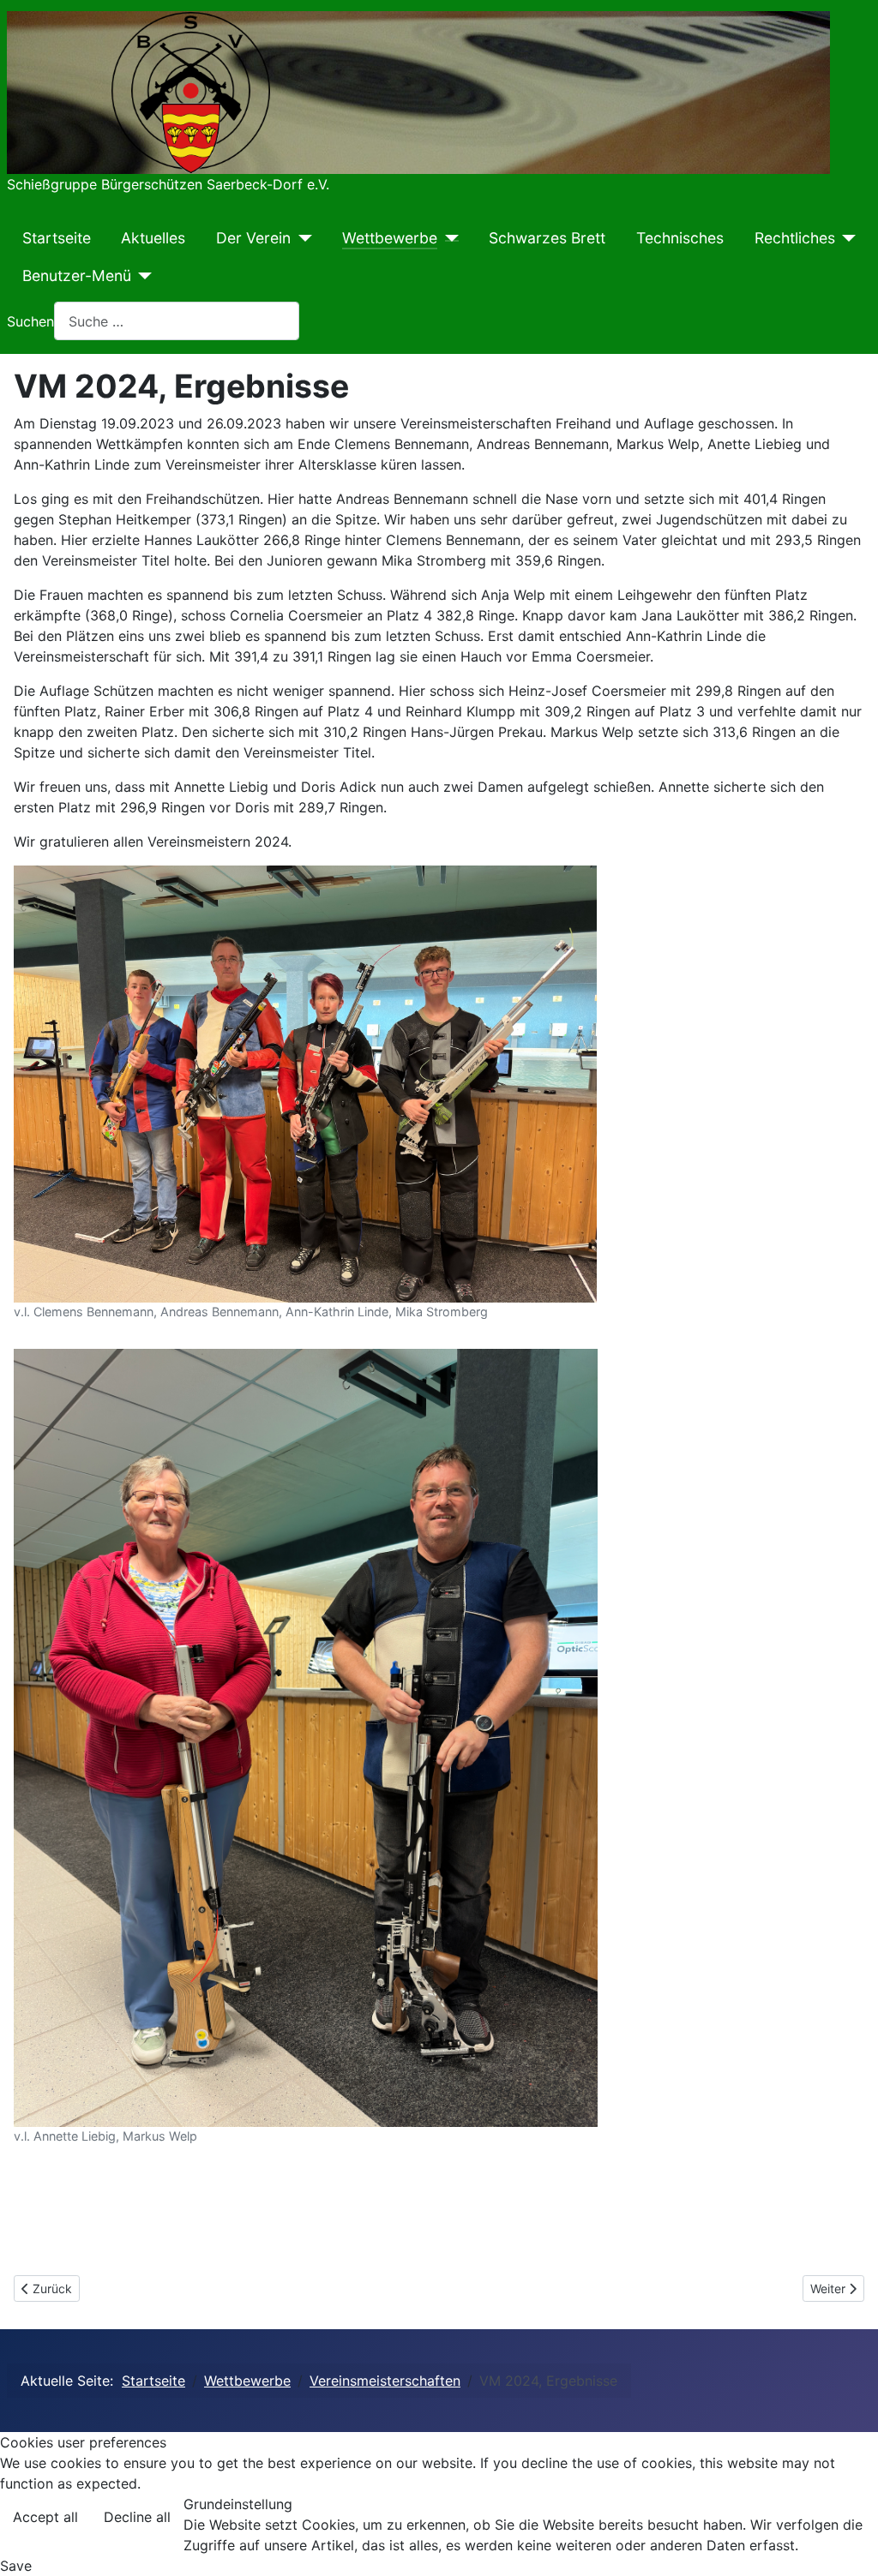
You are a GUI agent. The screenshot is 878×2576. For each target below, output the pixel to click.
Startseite (57, 238)
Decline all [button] (137, 2517)
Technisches (680, 238)
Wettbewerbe (390, 238)
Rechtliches (795, 238)
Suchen (30, 321)
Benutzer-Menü (77, 276)
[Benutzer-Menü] (142, 276)
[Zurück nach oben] (848, 2544)
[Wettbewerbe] (448, 238)
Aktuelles (153, 238)
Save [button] (16, 2566)
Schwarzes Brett (547, 238)
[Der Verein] (301, 238)
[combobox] (177, 321)
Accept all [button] (45, 2517)
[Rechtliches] (846, 238)
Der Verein (253, 238)
